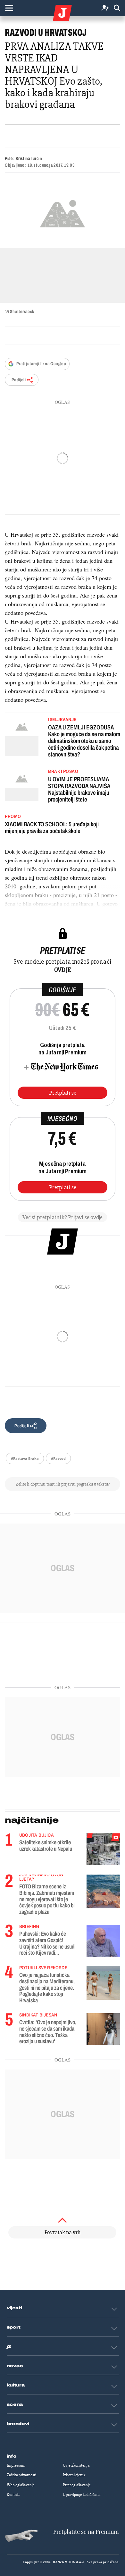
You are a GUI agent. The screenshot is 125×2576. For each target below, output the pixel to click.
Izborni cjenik (74, 2475)
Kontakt (13, 2495)
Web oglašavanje (21, 2485)
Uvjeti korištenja (76, 2465)
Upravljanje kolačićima (82, 2495)
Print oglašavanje (77, 2485)
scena (15, 2405)
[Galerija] (63, 213)
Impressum (16, 2465)
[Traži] (117, 8)
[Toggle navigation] (9, 8)
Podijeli (19, 380)
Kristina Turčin (29, 158)
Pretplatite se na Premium (86, 2532)
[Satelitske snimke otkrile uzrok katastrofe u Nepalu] (103, 1849)
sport (14, 2327)
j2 (9, 2347)
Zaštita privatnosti (21, 2475)
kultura (16, 2385)
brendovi (18, 2424)
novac (15, 2366)
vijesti (14, 2308)
